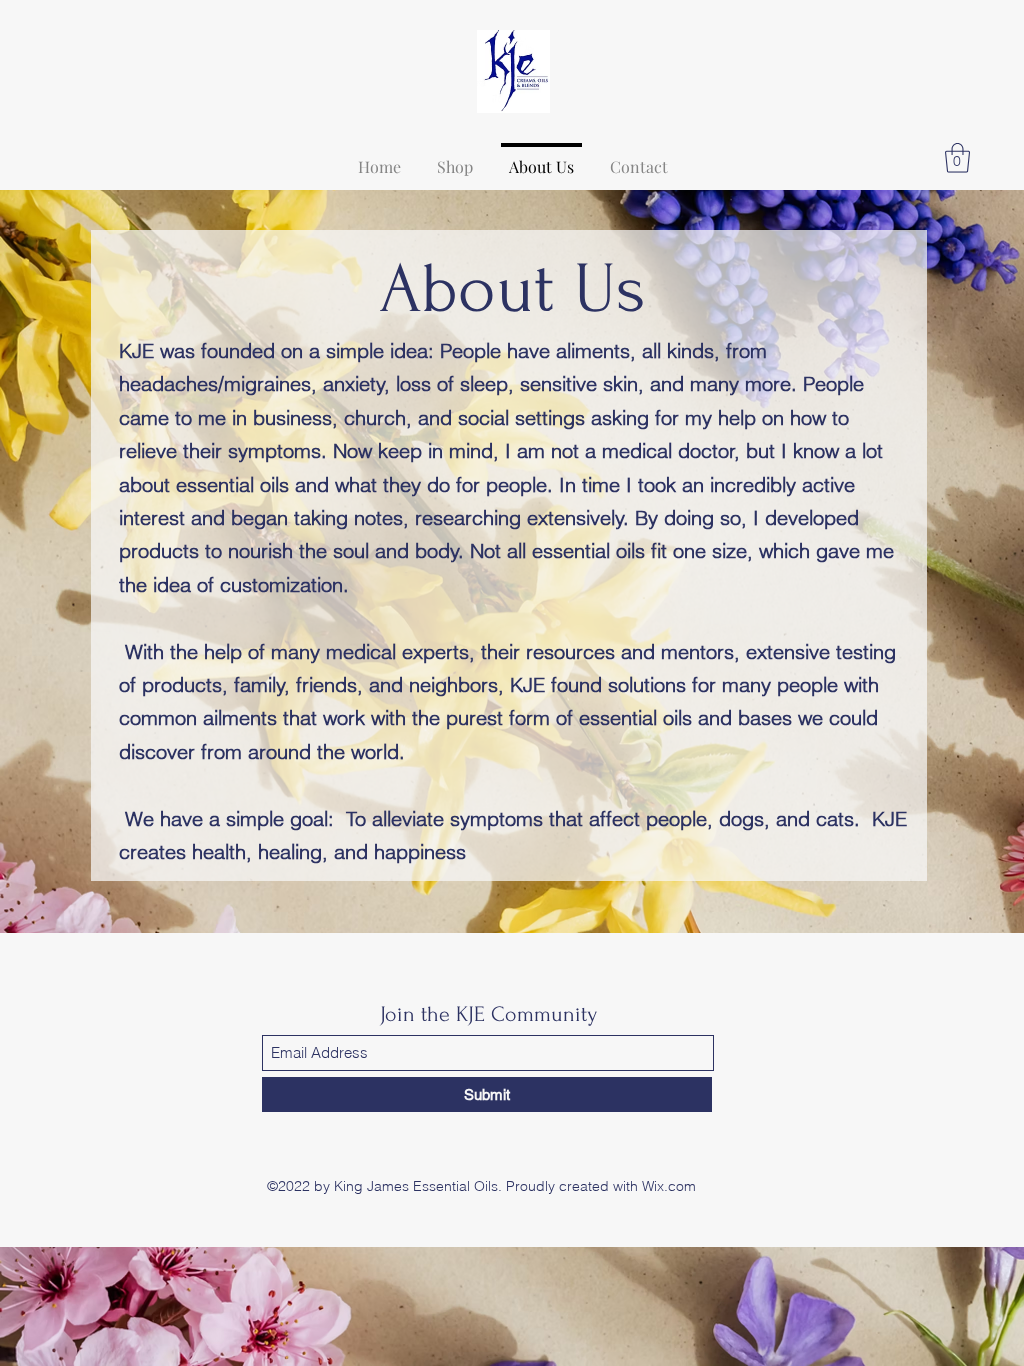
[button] (957, 158)
